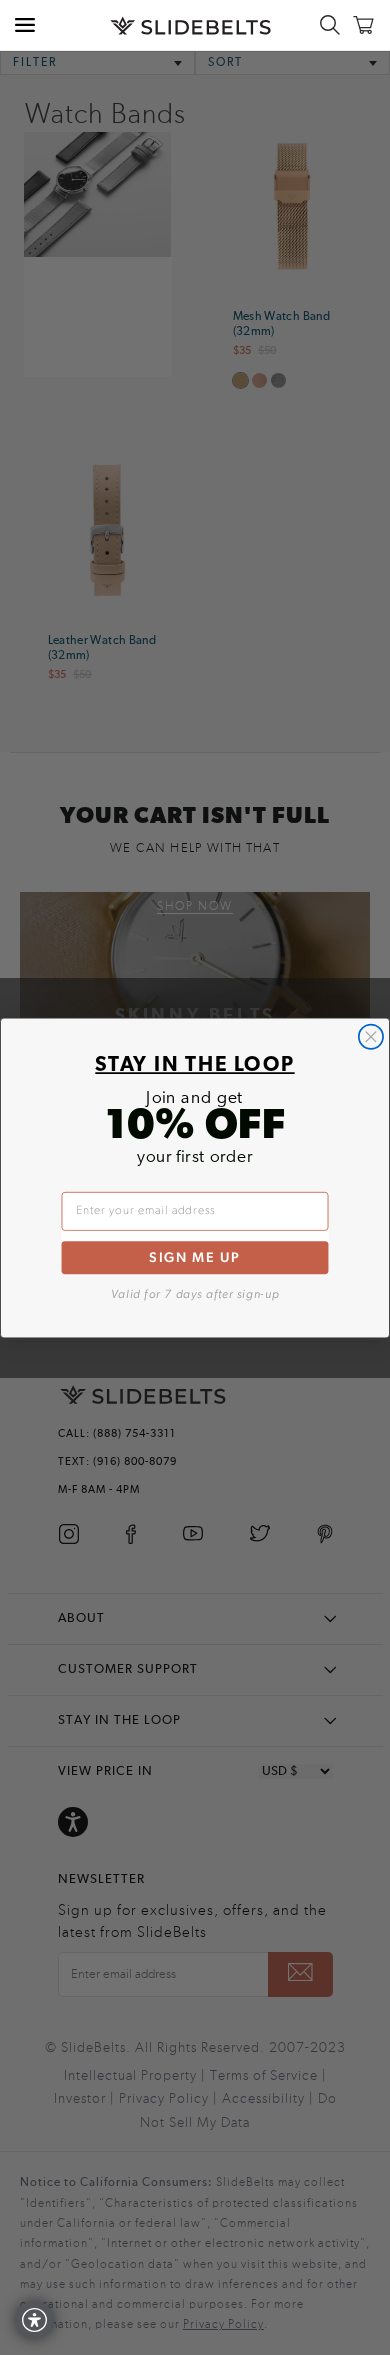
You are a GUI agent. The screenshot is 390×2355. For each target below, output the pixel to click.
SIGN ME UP (195, 1257)
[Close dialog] (371, 1036)
